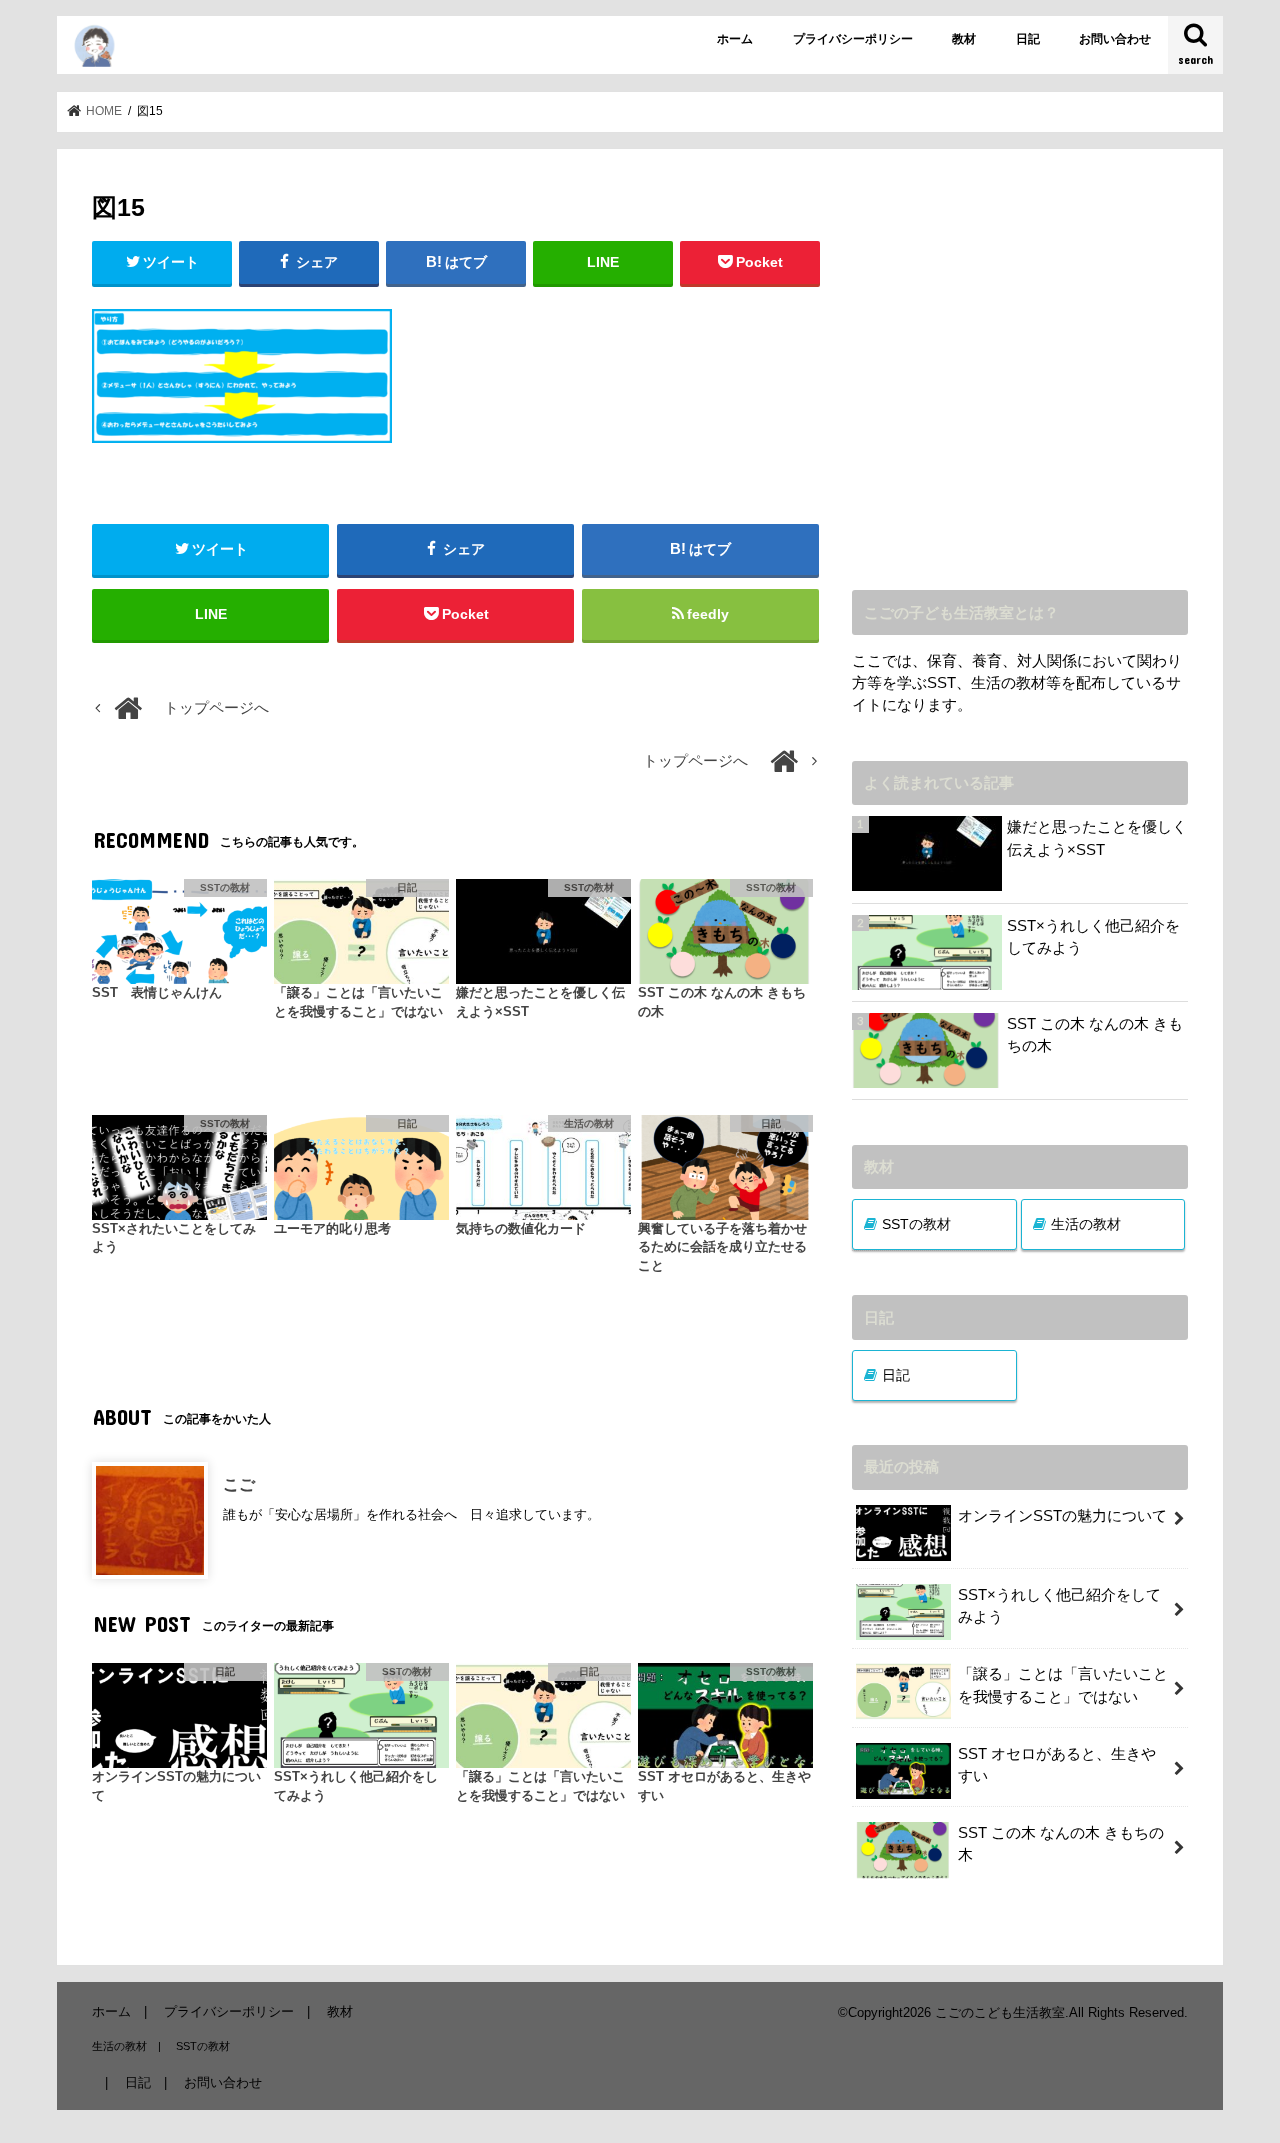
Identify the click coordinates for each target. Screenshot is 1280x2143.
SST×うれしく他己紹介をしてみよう (1093, 937)
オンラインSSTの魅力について (1062, 1516)
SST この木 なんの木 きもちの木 (1095, 1035)
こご (239, 1484)
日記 (1028, 39)
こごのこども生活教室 (1000, 2012)
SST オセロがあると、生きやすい (1057, 1765)
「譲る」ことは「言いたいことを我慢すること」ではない (1063, 1685)
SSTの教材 (916, 1224)
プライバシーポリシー (853, 39)
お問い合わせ (1115, 39)
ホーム (735, 39)
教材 (964, 39)
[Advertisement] (1020, 384)
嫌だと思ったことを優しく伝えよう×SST (1097, 838)
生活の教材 (1086, 1224)
